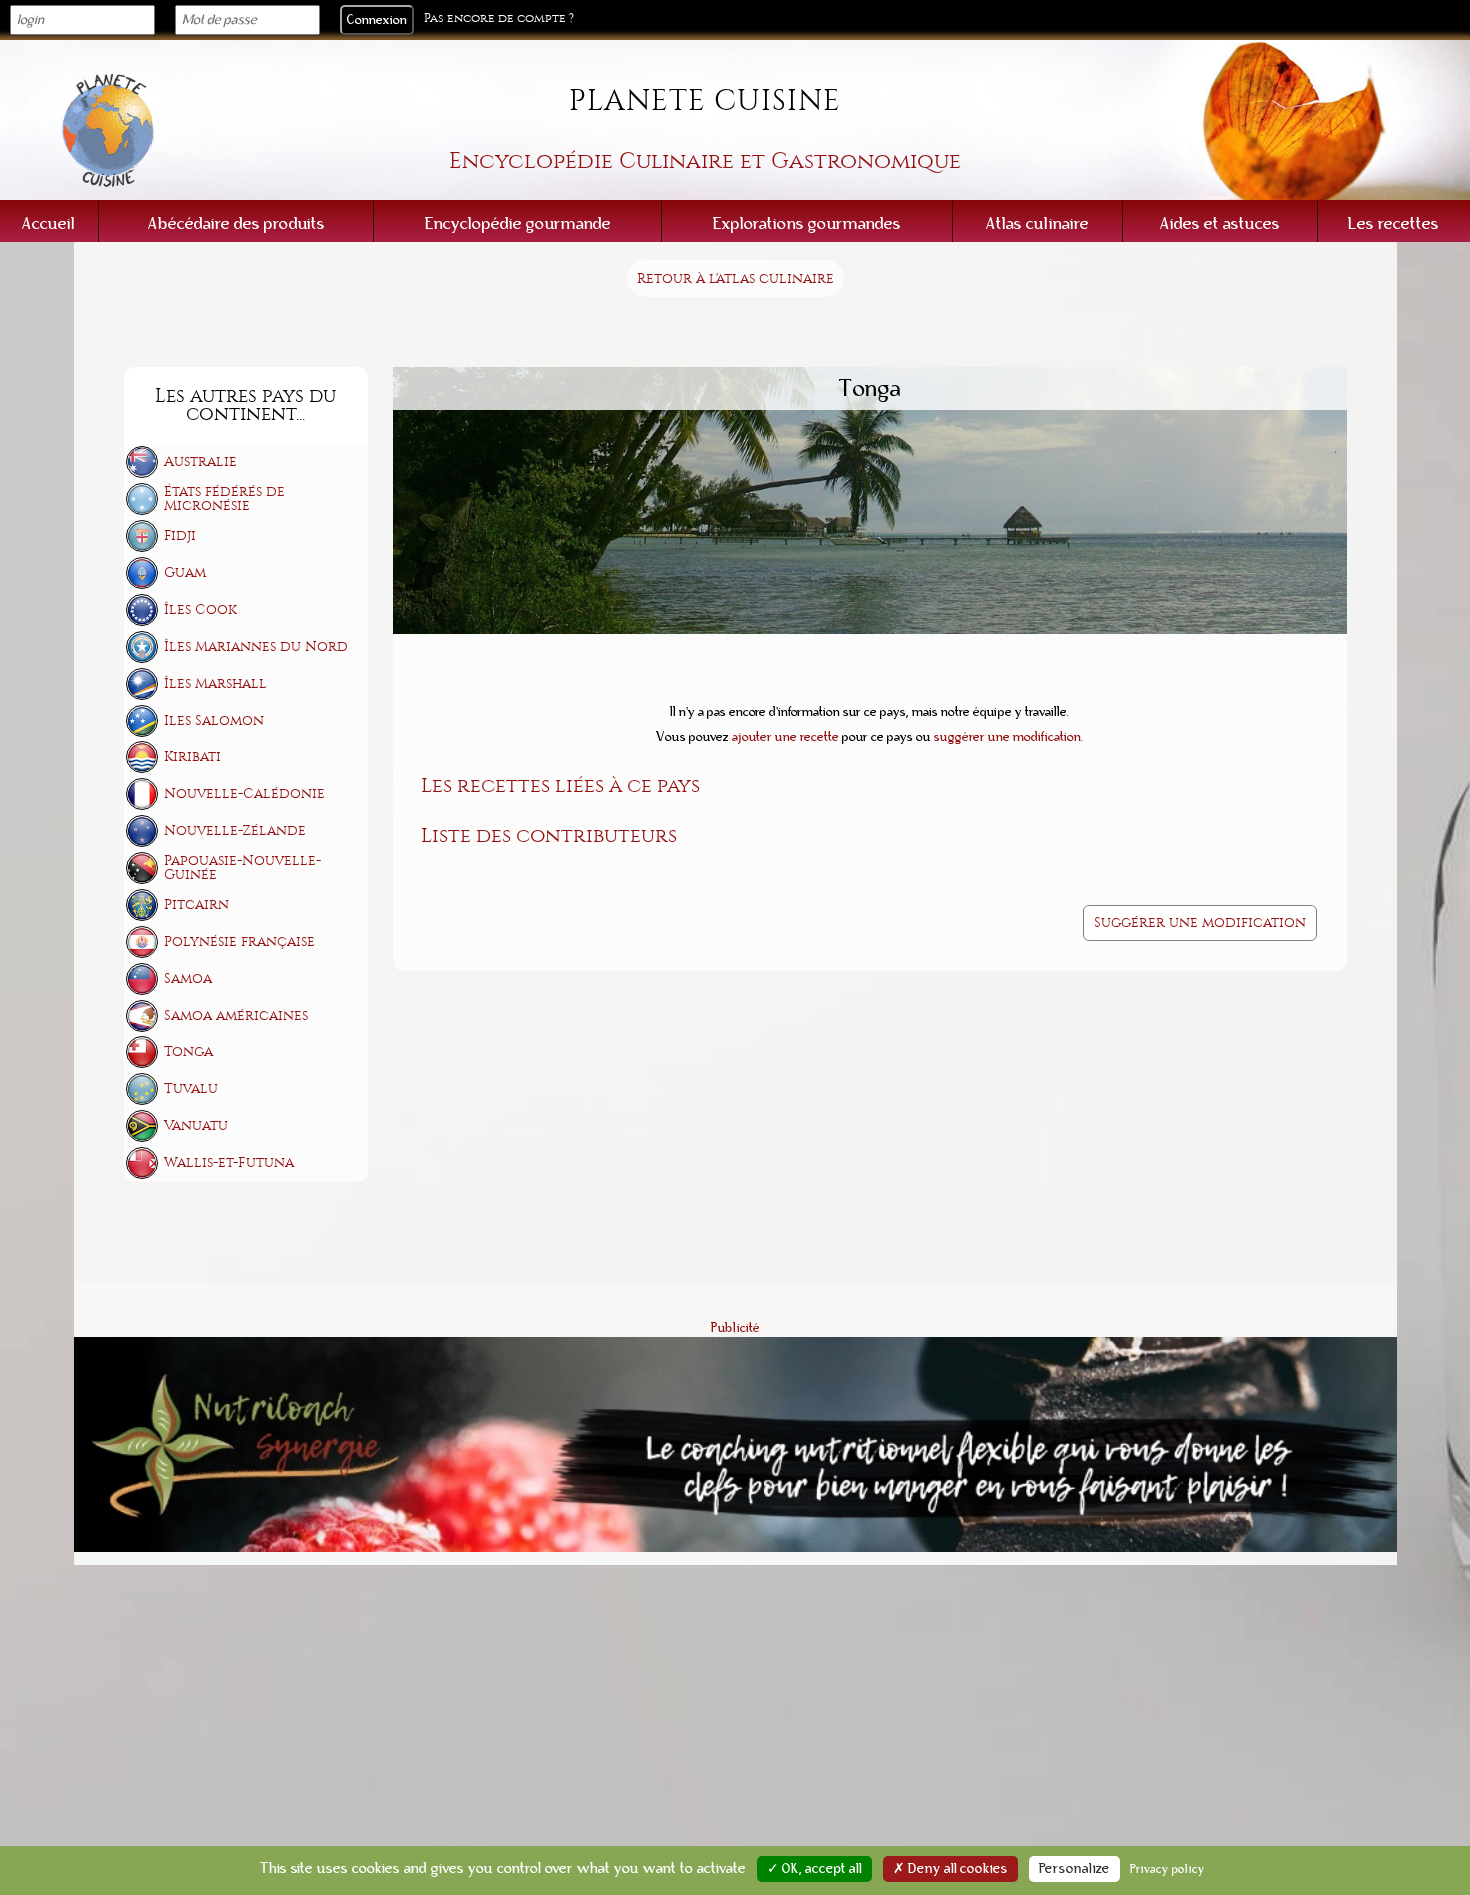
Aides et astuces (1220, 223)
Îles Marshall (215, 683)
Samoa (188, 978)
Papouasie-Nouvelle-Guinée (242, 867)
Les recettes (1393, 223)
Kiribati (192, 756)
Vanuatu (196, 1125)
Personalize (1074, 1869)
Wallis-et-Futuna (229, 1162)
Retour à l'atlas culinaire (735, 278)
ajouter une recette (785, 737)
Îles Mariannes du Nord (256, 646)
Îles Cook (200, 609)
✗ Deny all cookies (950, 1869)
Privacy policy (1167, 1869)
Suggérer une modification (1200, 922)
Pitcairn (196, 904)
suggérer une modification (1007, 737)
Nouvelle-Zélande (235, 830)
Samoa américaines (236, 1015)
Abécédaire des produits (236, 223)
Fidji (180, 535)
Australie (200, 461)
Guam (185, 572)
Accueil (48, 223)
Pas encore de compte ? (499, 18)
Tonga (188, 1051)
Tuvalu (191, 1088)
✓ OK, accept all (814, 1869)
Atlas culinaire (1037, 223)
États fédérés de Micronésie (224, 498)
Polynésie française (239, 941)
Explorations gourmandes (807, 223)
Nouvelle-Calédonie (244, 793)
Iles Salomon (214, 720)
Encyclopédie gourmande (518, 223)
